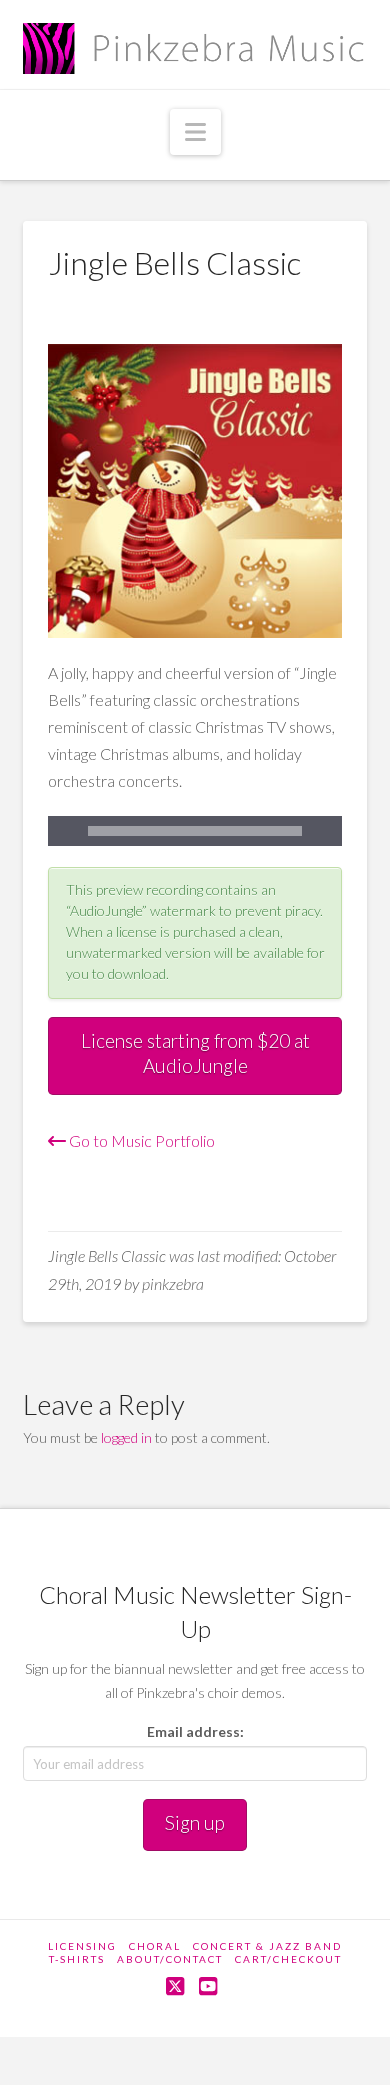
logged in (126, 1437)
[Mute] (327, 831)
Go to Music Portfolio (140, 1140)
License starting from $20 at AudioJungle (195, 1053)
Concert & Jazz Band (267, 1946)
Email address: (195, 1731)
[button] (195, 132)
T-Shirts (77, 1959)
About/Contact (170, 1959)
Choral (155, 1946)
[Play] (63, 831)
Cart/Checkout (288, 1959)
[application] (194, 831)
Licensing (82, 1946)
